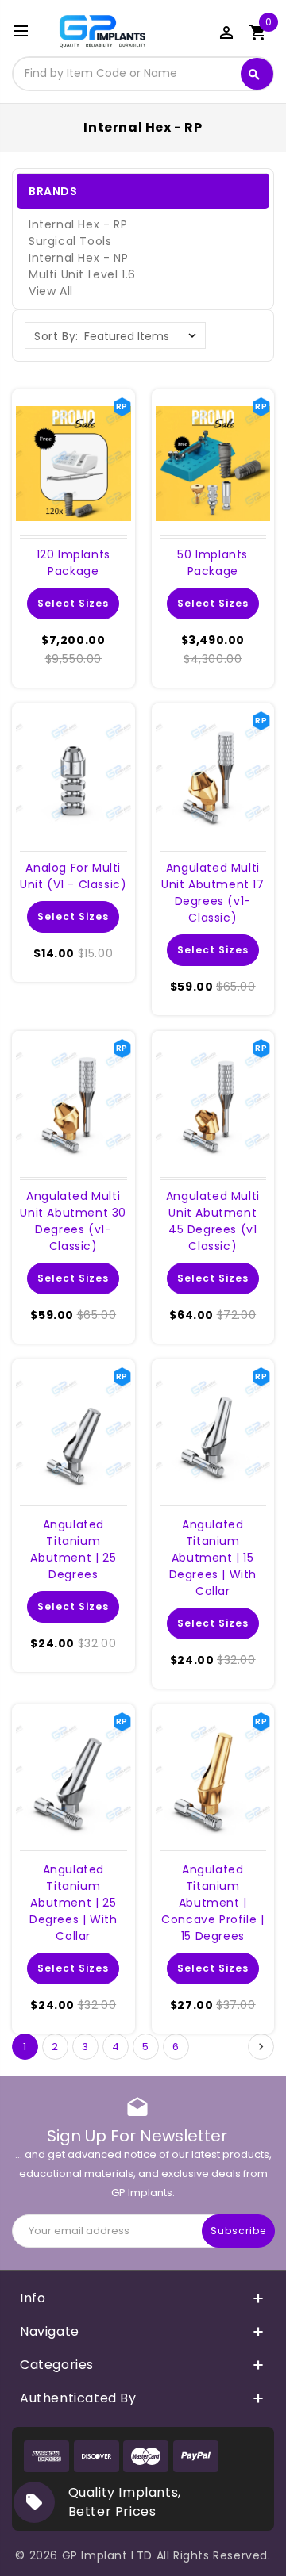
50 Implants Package (213, 563)
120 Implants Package (73, 563)
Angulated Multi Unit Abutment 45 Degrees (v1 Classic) (213, 1221)
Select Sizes (73, 603)
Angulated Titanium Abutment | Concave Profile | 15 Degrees (213, 1903)
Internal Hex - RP (78, 224)
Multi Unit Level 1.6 (82, 274)
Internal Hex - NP (78, 258)
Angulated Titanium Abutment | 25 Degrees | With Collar (73, 1903)
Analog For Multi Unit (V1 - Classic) (73, 876)
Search (254, 75)
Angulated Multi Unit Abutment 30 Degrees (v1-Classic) (73, 1221)
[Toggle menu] (28, 32)
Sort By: (56, 336)
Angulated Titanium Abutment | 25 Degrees (73, 1549)
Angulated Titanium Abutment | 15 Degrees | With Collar (213, 1558)
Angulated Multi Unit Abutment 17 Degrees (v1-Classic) (213, 893)
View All (51, 291)
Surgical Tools (70, 241)
